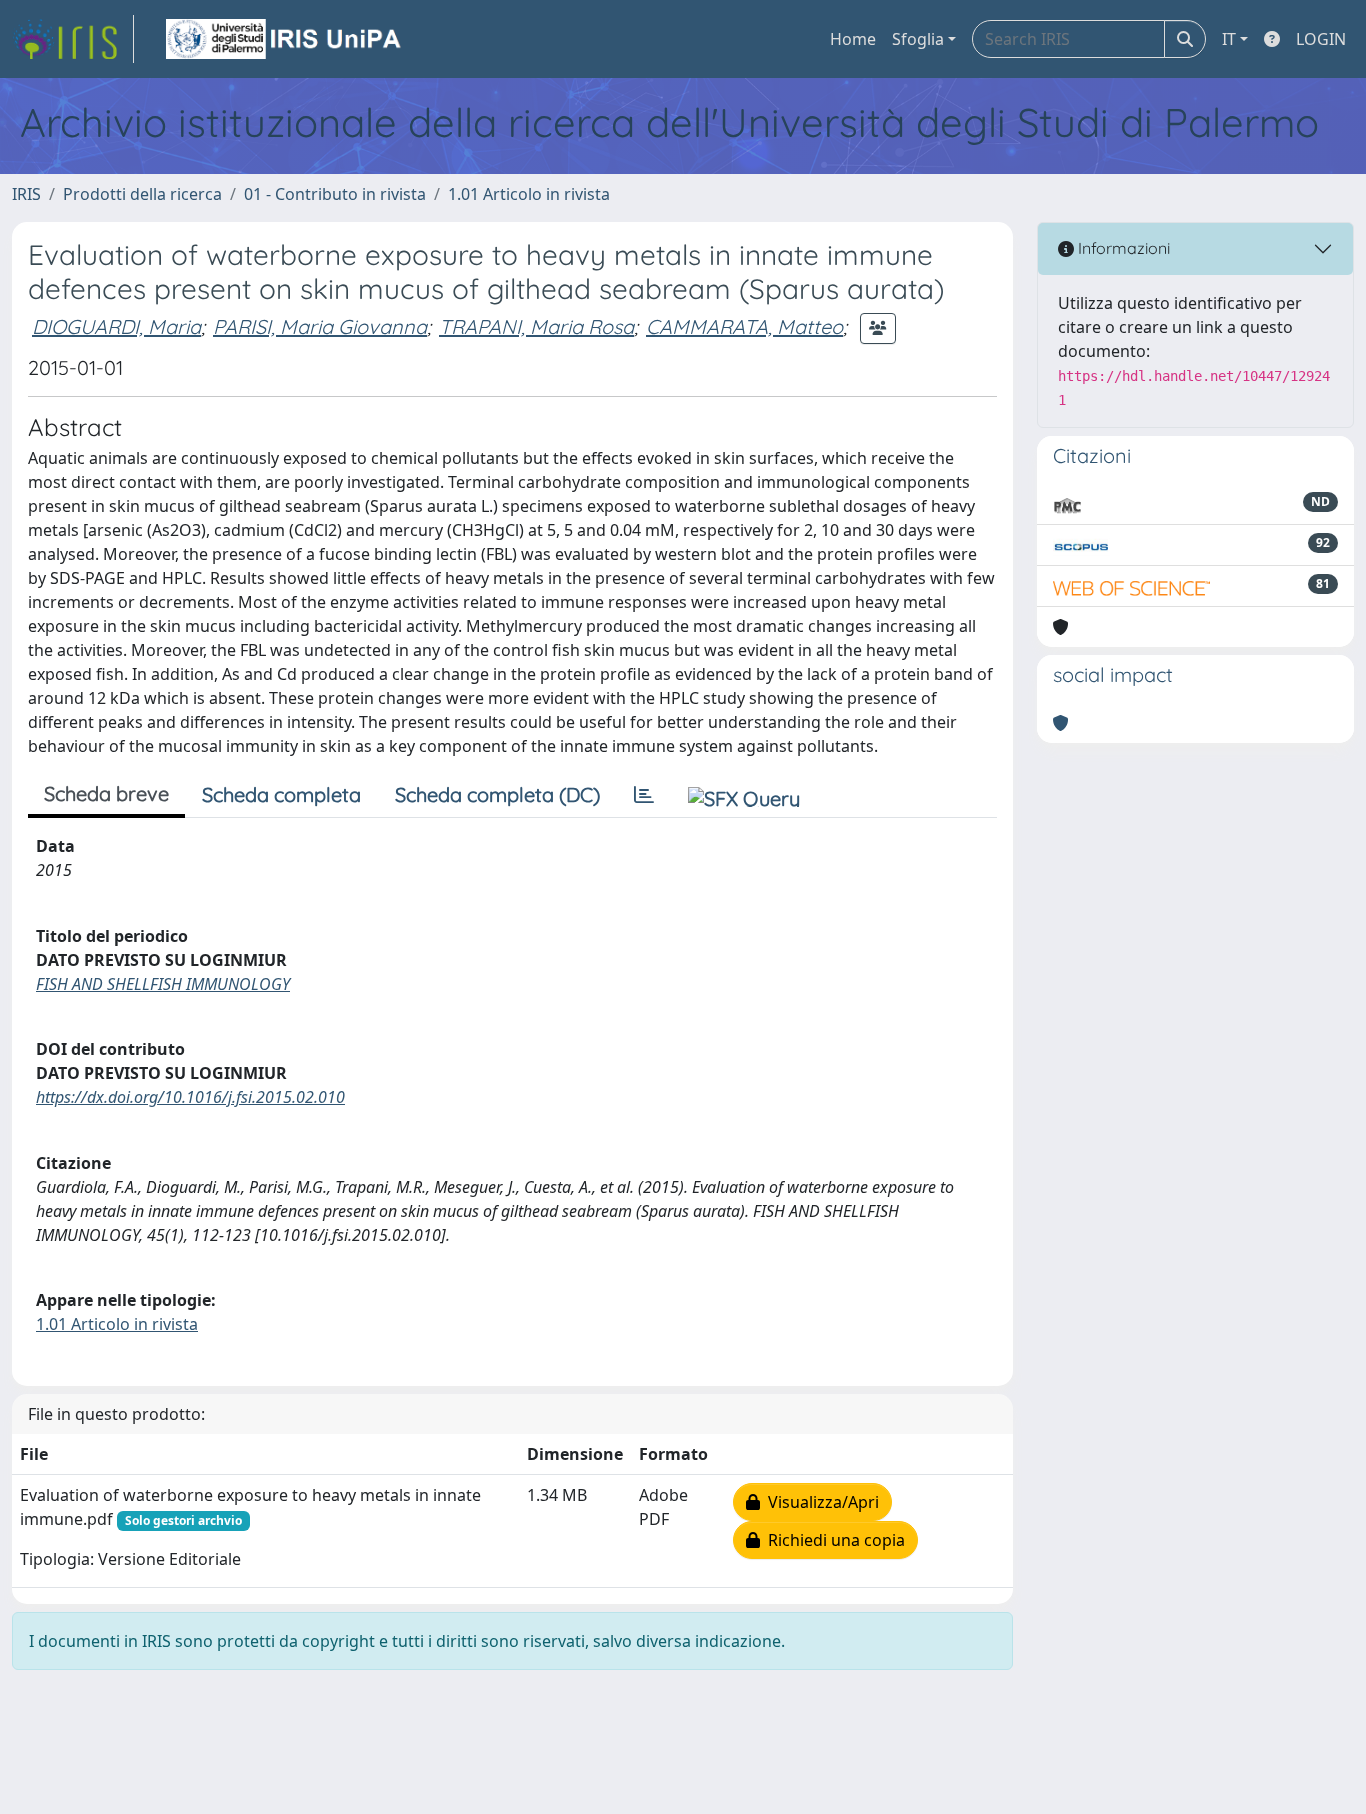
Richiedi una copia (832, 1540)
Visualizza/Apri (819, 1502)
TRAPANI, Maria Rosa (536, 326)
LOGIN (1321, 39)
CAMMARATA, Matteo (744, 326)
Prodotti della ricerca (142, 194)
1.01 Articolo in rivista (529, 194)
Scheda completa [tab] (281, 794)
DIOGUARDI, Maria (116, 326)
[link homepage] (73, 39)
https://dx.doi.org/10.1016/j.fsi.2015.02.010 (190, 1097)
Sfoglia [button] (918, 39)
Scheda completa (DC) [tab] (497, 794)
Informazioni (1122, 248)
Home (853, 39)
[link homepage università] (285, 39)
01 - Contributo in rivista (335, 194)
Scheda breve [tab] (106, 793)
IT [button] (1229, 39)
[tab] (644, 795)
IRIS (26, 194)
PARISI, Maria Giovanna (320, 326)
